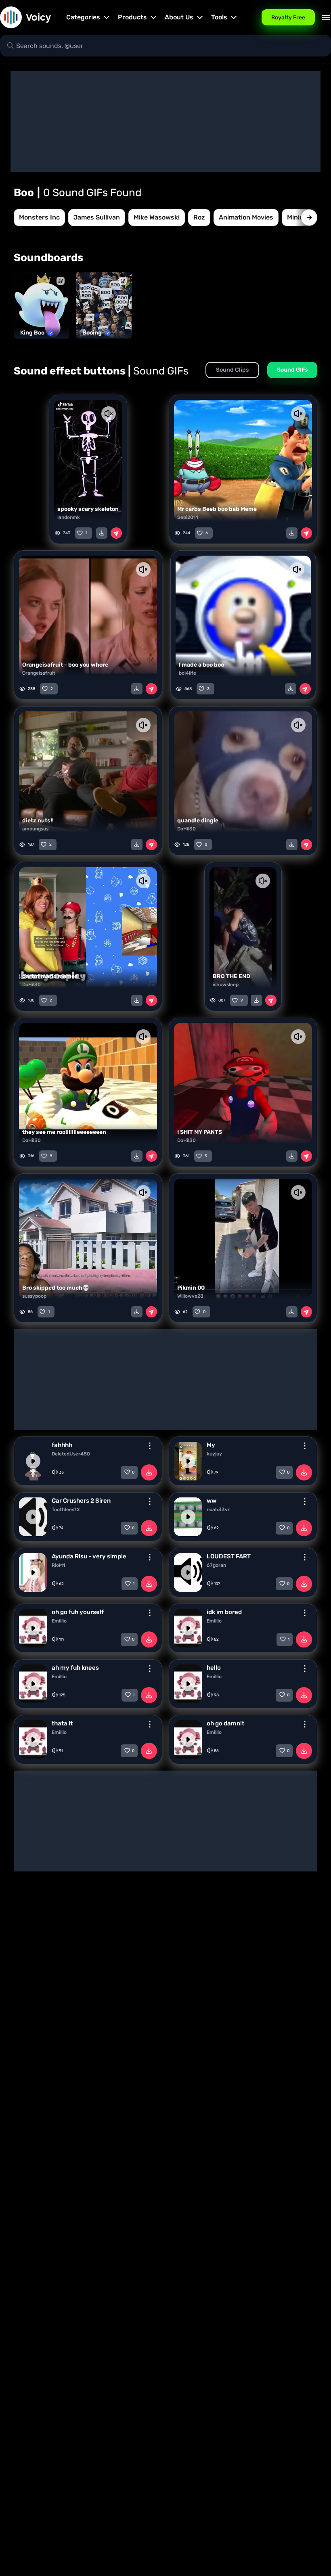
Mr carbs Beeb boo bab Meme (217, 509)
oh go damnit (225, 1723)
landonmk (69, 517)
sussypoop (34, 1296)
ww (212, 1501)
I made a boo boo (201, 665)
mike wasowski (157, 217)
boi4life (187, 673)
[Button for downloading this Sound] (149, 1472)
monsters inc (39, 217)
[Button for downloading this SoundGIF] (102, 533)
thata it (62, 1723)
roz (199, 217)
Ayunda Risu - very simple (89, 1556)
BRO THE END (231, 976)
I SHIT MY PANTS (200, 1132)
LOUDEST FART (229, 1556)
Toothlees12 (66, 1510)
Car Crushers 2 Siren (81, 1501)
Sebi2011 (188, 517)
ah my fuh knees (75, 1668)
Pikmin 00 (191, 1288)
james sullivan (97, 217)
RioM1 (59, 1565)
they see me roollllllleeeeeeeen (64, 1132)
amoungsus (35, 829)
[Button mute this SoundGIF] (108, 414)
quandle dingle (198, 821)
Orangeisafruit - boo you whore (65, 665)
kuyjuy (214, 1454)
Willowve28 (190, 1296)
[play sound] (33, 1461)
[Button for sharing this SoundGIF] (116, 533)
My (211, 1445)
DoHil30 (186, 829)
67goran (216, 1565)
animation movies (246, 217)
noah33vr (218, 1510)
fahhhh (62, 1445)
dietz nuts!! (38, 821)
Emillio (59, 1621)
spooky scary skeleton (88, 509)
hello (214, 1668)
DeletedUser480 (71, 1454)
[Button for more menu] (150, 1446)
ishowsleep (226, 985)
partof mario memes (50, 976)
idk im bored (224, 1612)
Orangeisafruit (39, 673)
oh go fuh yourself (78, 1612)
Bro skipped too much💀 (56, 1288)
